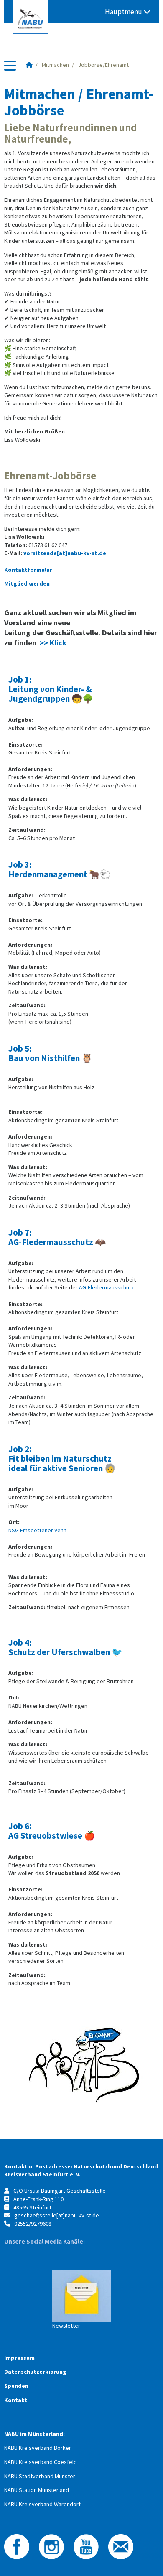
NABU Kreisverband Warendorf (42, 2504)
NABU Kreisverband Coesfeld (41, 2462)
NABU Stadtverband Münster (40, 2476)
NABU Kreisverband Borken (38, 2448)
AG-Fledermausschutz (107, 1287)
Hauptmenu (124, 12)
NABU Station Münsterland (37, 2490)
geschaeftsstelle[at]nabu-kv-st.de (57, 2215)
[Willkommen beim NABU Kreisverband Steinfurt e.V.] (29, 65)
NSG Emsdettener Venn (37, 1530)
